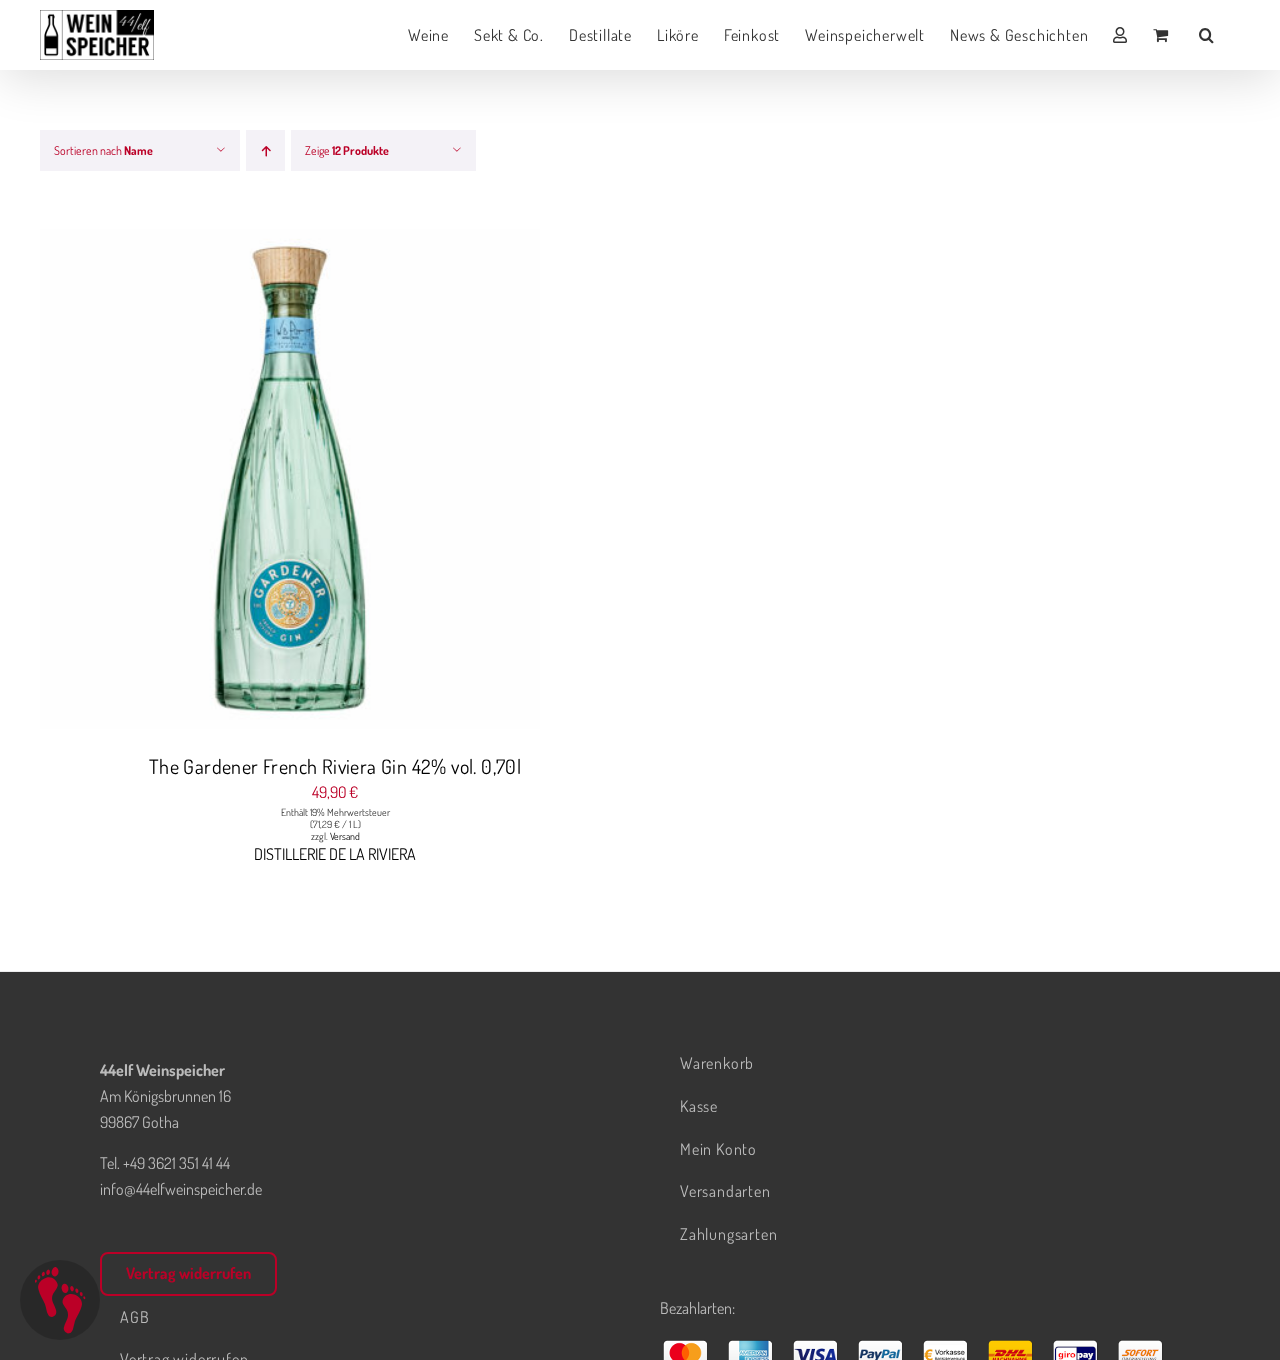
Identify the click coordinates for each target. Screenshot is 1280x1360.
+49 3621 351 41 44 (176, 1163)
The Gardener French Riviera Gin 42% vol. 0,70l (335, 766)
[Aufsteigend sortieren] (265, 150)
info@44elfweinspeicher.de (181, 1189)
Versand (345, 836)
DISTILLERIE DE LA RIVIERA (335, 854)
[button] (1207, 35)
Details (366, 482)
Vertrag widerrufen (188, 1273)
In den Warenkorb (250, 482)
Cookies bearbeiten (60, 1300)
